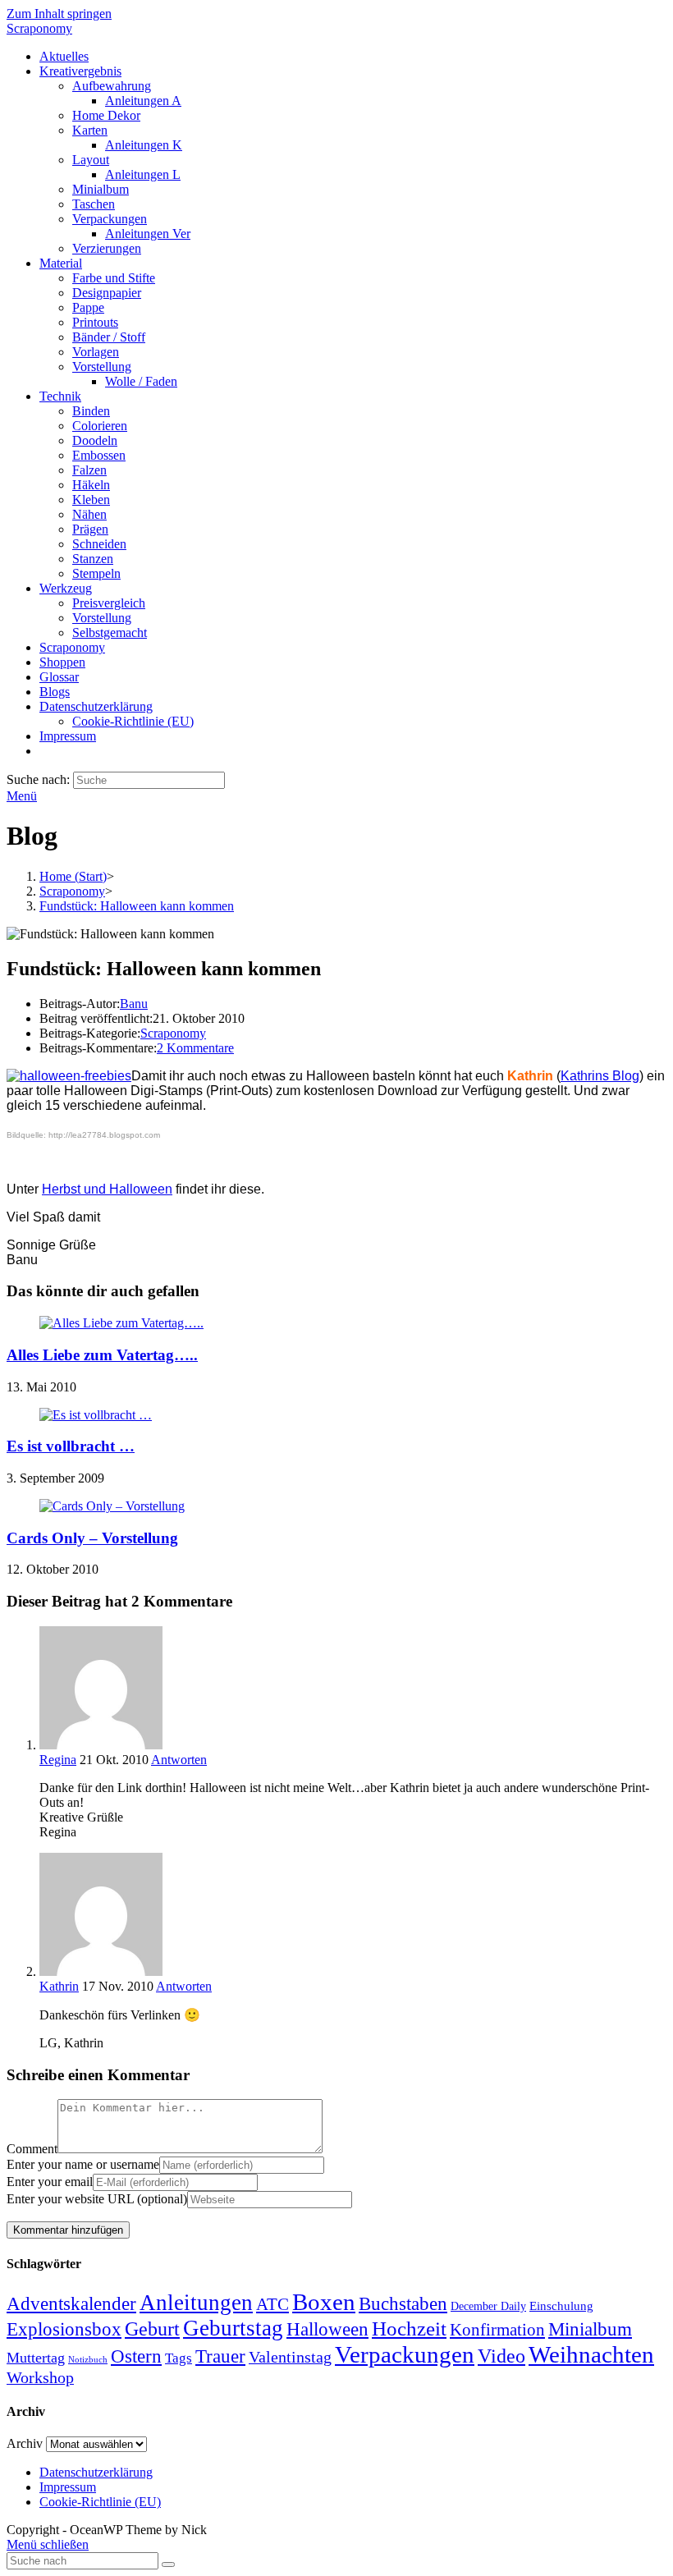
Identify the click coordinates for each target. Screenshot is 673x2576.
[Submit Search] (168, 2565)
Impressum (68, 2487)
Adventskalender (71, 2304)
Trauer (220, 2356)
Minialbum (590, 2329)
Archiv (25, 2443)
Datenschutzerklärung (96, 2472)
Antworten (179, 1760)
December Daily (488, 2306)
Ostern (136, 2356)
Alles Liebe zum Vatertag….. (102, 1355)
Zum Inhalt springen (59, 14)
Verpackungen (405, 2354)
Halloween (327, 2329)
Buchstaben (403, 2304)
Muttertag (36, 2358)
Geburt (152, 2329)
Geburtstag (233, 2328)
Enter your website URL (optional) (97, 2199)
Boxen (324, 2302)
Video (501, 2356)
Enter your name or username (83, 2164)
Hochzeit (409, 2328)
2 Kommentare (195, 1048)
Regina (58, 1760)
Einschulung (561, 2306)
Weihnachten (591, 2354)
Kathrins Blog (600, 1076)
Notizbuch (88, 2360)
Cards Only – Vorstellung (92, 1538)
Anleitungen (196, 2303)
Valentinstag (290, 2357)
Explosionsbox (64, 2329)
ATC (272, 2304)
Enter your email (50, 2182)
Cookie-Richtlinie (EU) (100, 2502)
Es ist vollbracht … (71, 1446)
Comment (32, 2149)
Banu (134, 1004)
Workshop (40, 2377)
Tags (179, 2358)
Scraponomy (39, 28)
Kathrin (59, 1986)
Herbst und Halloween (107, 1189)
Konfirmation (497, 2330)
